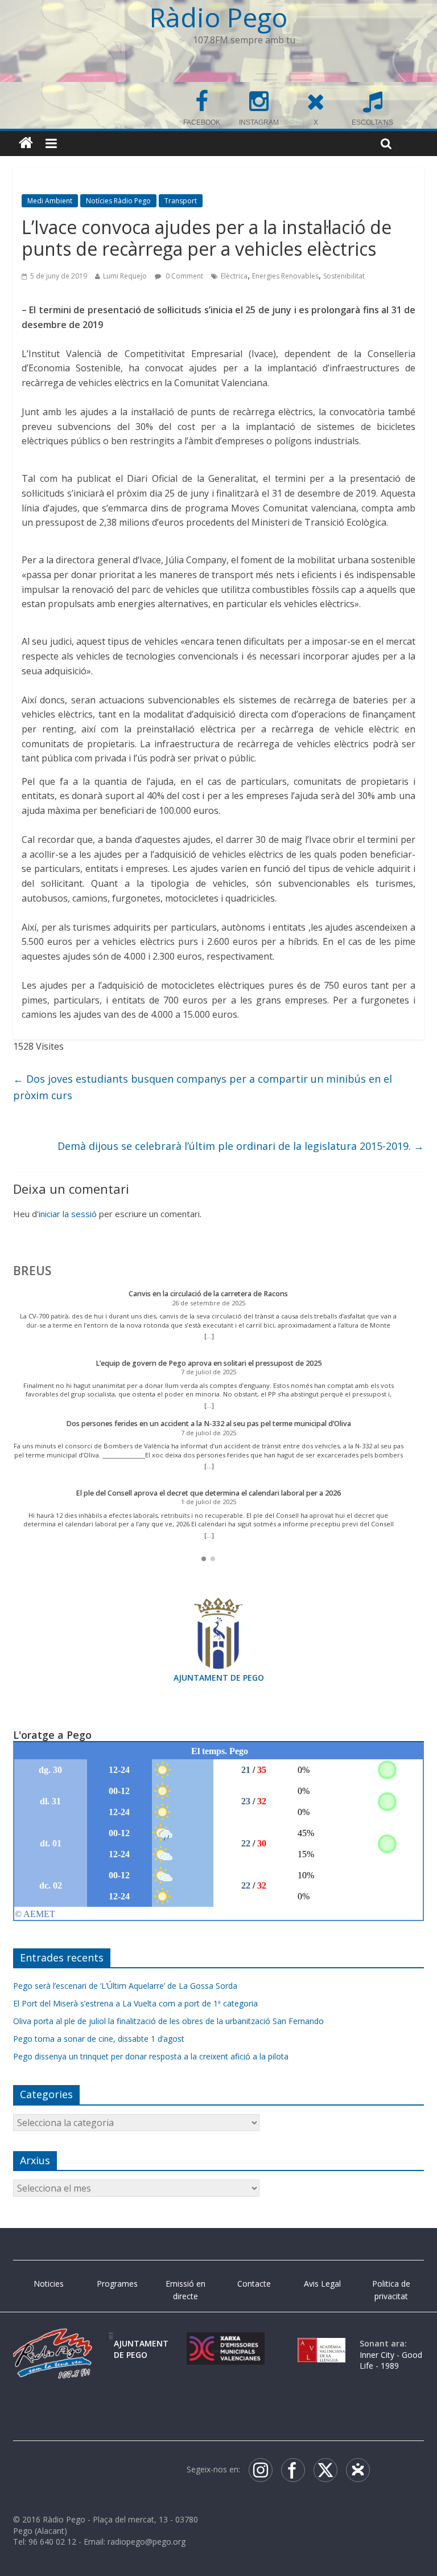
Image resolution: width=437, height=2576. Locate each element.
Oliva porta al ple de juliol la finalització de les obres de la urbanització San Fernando (168, 2021)
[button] (204, 1559)
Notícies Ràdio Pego (118, 201)
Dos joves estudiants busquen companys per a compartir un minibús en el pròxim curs (203, 1087)
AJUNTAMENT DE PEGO (219, 1678)
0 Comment (184, 276)
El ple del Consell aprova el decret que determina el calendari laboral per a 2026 (208, 1493)
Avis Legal (322, 2284)
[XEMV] (226, 2343)
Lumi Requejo (125, 276)
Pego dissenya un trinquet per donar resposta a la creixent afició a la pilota (151, 2056)
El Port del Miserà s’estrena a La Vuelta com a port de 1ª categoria (135, 2003)
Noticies (49, 2284)
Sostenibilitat (344, 276)
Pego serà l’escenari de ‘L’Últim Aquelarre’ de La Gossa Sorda (125, 1986)
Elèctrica (234, 276)
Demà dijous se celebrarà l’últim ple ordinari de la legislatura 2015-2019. (241, 1146)
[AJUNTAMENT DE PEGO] (111, 2343)
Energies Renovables (285, 276)
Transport (181, 201)
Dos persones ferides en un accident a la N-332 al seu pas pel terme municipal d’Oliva (209, 1424)
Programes (117, 2284)
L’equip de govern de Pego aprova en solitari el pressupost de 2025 (209, 1363)
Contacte (254, 2284)
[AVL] (321, 2343)
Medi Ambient (50, 201)
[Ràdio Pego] (26, 143)
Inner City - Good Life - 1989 (391, 2360)
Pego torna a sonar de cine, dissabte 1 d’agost (99, 2039)
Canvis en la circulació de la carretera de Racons (208, 1294)
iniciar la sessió (68, 1214)
